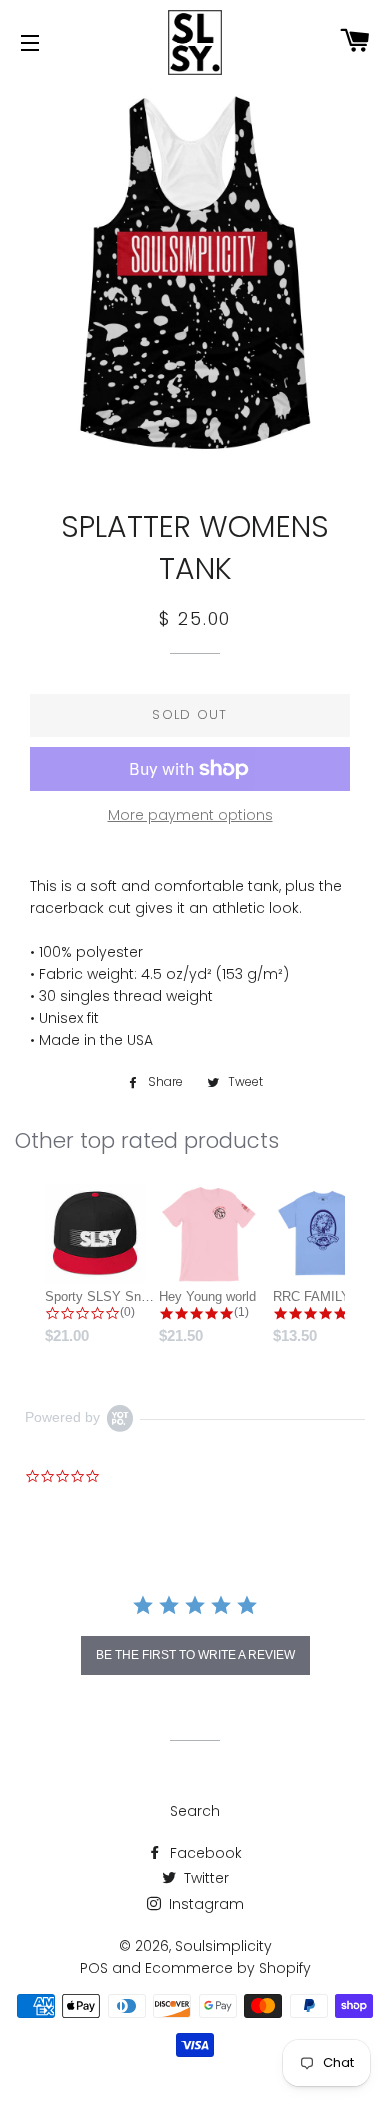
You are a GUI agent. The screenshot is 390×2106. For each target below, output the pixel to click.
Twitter (204, 1878)
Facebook (204, 1853)
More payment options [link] (190, 815)
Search (195, 1811)
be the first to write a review (195, 1655)
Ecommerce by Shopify (228, 1968)
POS (94, 1968)
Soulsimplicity (223, 1946)
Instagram (204, 1904)
